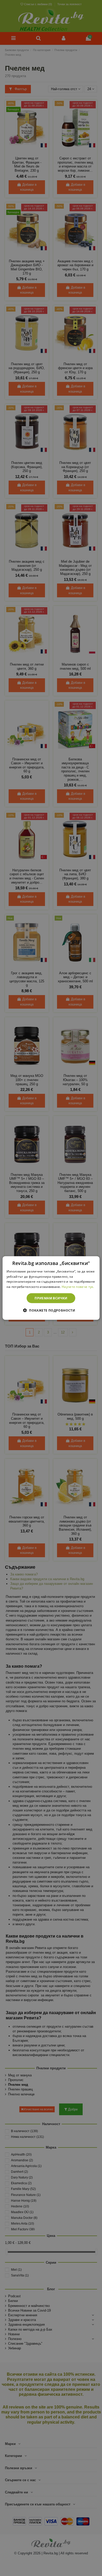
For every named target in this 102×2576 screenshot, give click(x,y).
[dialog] (51, 1288)
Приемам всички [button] (51, 1298)
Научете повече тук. (78, 1287)
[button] (51, 1310)
